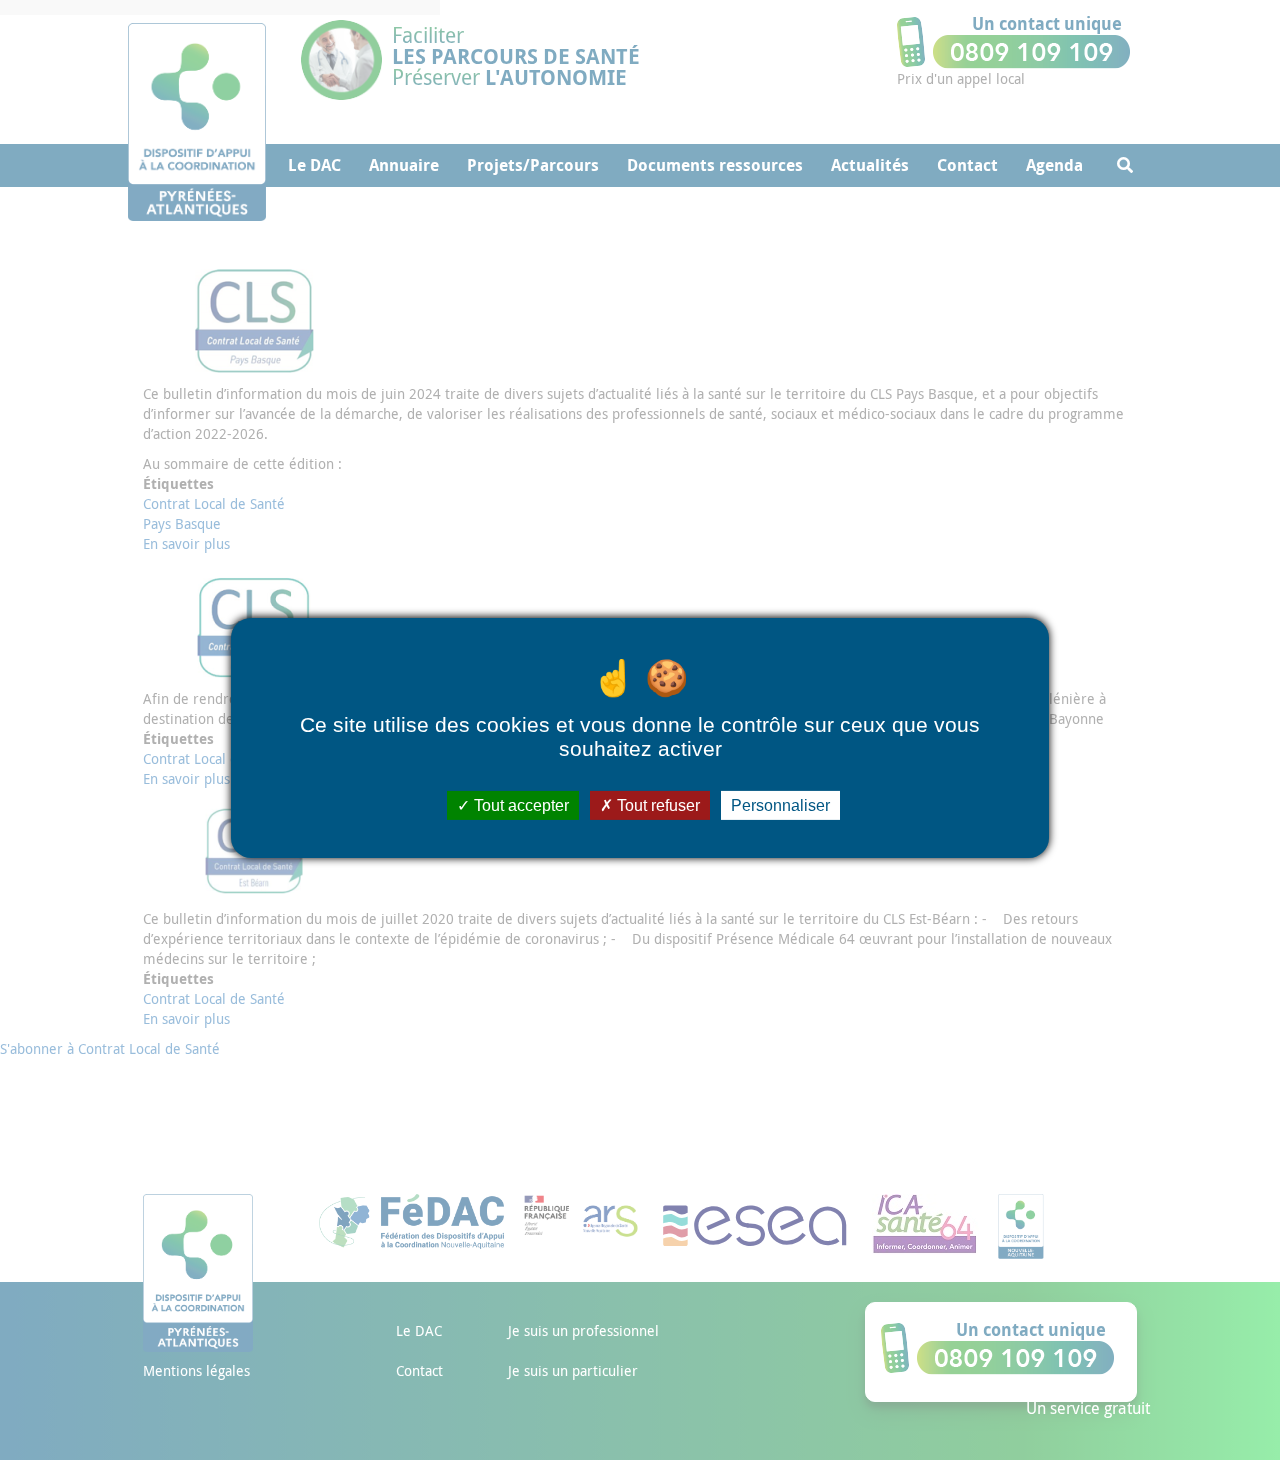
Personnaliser (780, 804)
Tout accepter (519, 804)
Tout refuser (656, 804)
